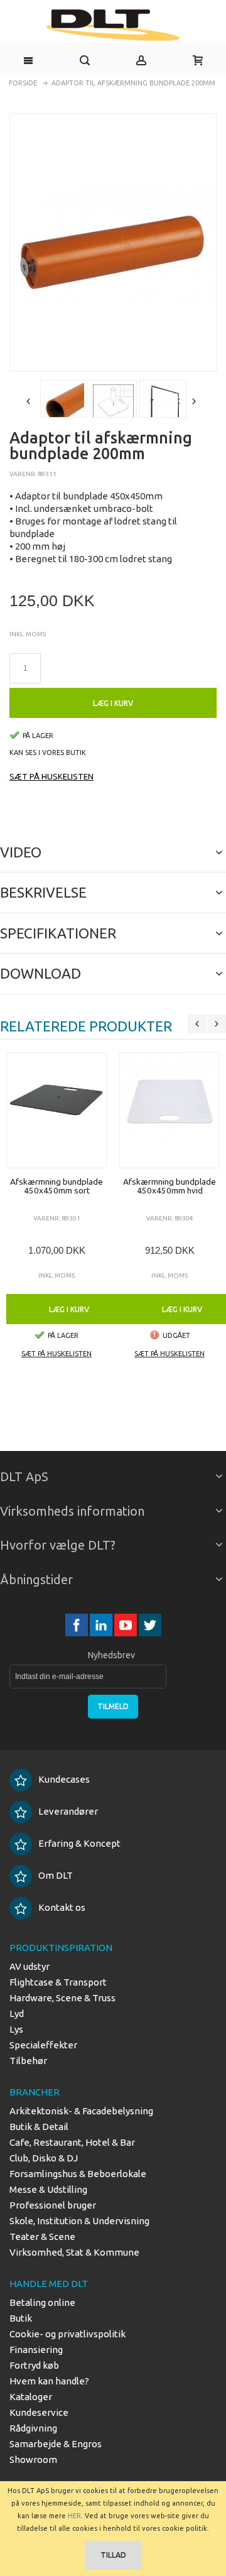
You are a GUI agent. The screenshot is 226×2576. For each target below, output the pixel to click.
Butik (21, 2318)
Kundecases (64, 1779)
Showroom (33, 2459)
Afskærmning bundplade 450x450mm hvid (169, 1186)
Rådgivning (33, 2428)
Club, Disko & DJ (44, 2158)
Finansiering (36, 2350)
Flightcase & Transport (58, 1982)
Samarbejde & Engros (56, 2444)
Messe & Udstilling (48, 2189)
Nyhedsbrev (111, 1655)
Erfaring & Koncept (79, 1843)
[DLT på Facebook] (78, 1625)
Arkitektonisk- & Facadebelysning (81, 2111)
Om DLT (56, 1875)
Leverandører (68, 1811)
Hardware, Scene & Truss (62, 1998)
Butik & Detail (39, 2127)
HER (74, 2516)
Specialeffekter (43, 2045)
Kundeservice (39, 2412)
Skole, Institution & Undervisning (79, 2221)
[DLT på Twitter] (150, 1625)
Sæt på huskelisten (51, 776)
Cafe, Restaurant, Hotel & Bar (72, 2142)
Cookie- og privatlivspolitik (67, 2334)
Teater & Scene (42, 2236)
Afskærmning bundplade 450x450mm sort (56, 1186)
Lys (16, 2029)
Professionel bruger (53, 2205)
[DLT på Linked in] (102, 1625)
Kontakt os (62, 1907)
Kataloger (31, 2397)
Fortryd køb (34, 2365)
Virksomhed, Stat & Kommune (74, 2252)
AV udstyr (30, 1966)
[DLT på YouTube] (126, 1625)
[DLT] (113, 25)
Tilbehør (28, 2061)
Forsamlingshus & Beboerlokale (78, 2174)
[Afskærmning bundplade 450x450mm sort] (56, 1110)
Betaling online (42, 2302)
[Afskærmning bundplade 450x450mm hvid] (169, 1110)
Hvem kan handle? (49, 2381)
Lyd (17, 2014)
